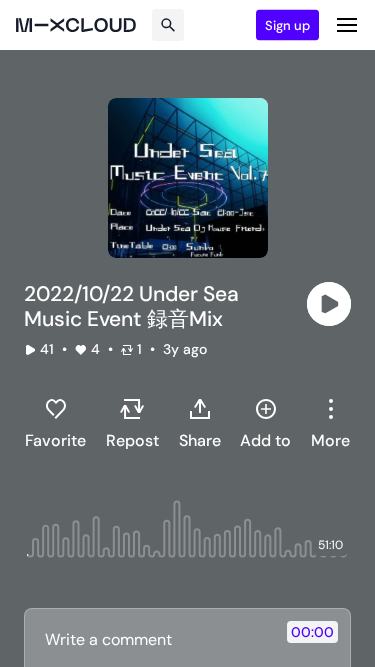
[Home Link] (76, 25)
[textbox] (154, 639)
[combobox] (330, 423)
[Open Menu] (347, 25)
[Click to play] (329, 304)
